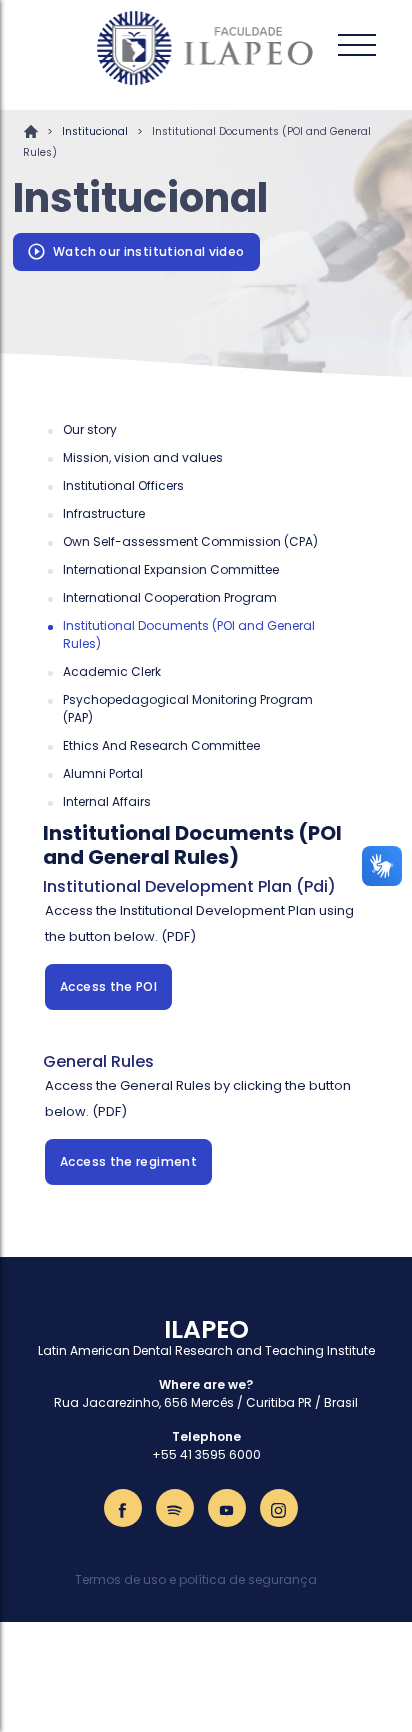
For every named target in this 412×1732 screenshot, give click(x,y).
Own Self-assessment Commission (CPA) (190, 541)
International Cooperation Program (170, 597)
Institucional (95, 131)
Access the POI (108, 986)
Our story (90, 429)
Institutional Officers (123, 485)
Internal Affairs (107, 801)
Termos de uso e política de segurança (196, 1579)
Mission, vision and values (143, 457)
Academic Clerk (112, 671)
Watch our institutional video (148, 251)
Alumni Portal (103, 773)
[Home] (206, 48)
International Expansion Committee (171, 569)
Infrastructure (104, 513)
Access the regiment (128, 1161)
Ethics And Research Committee (161, 745)
